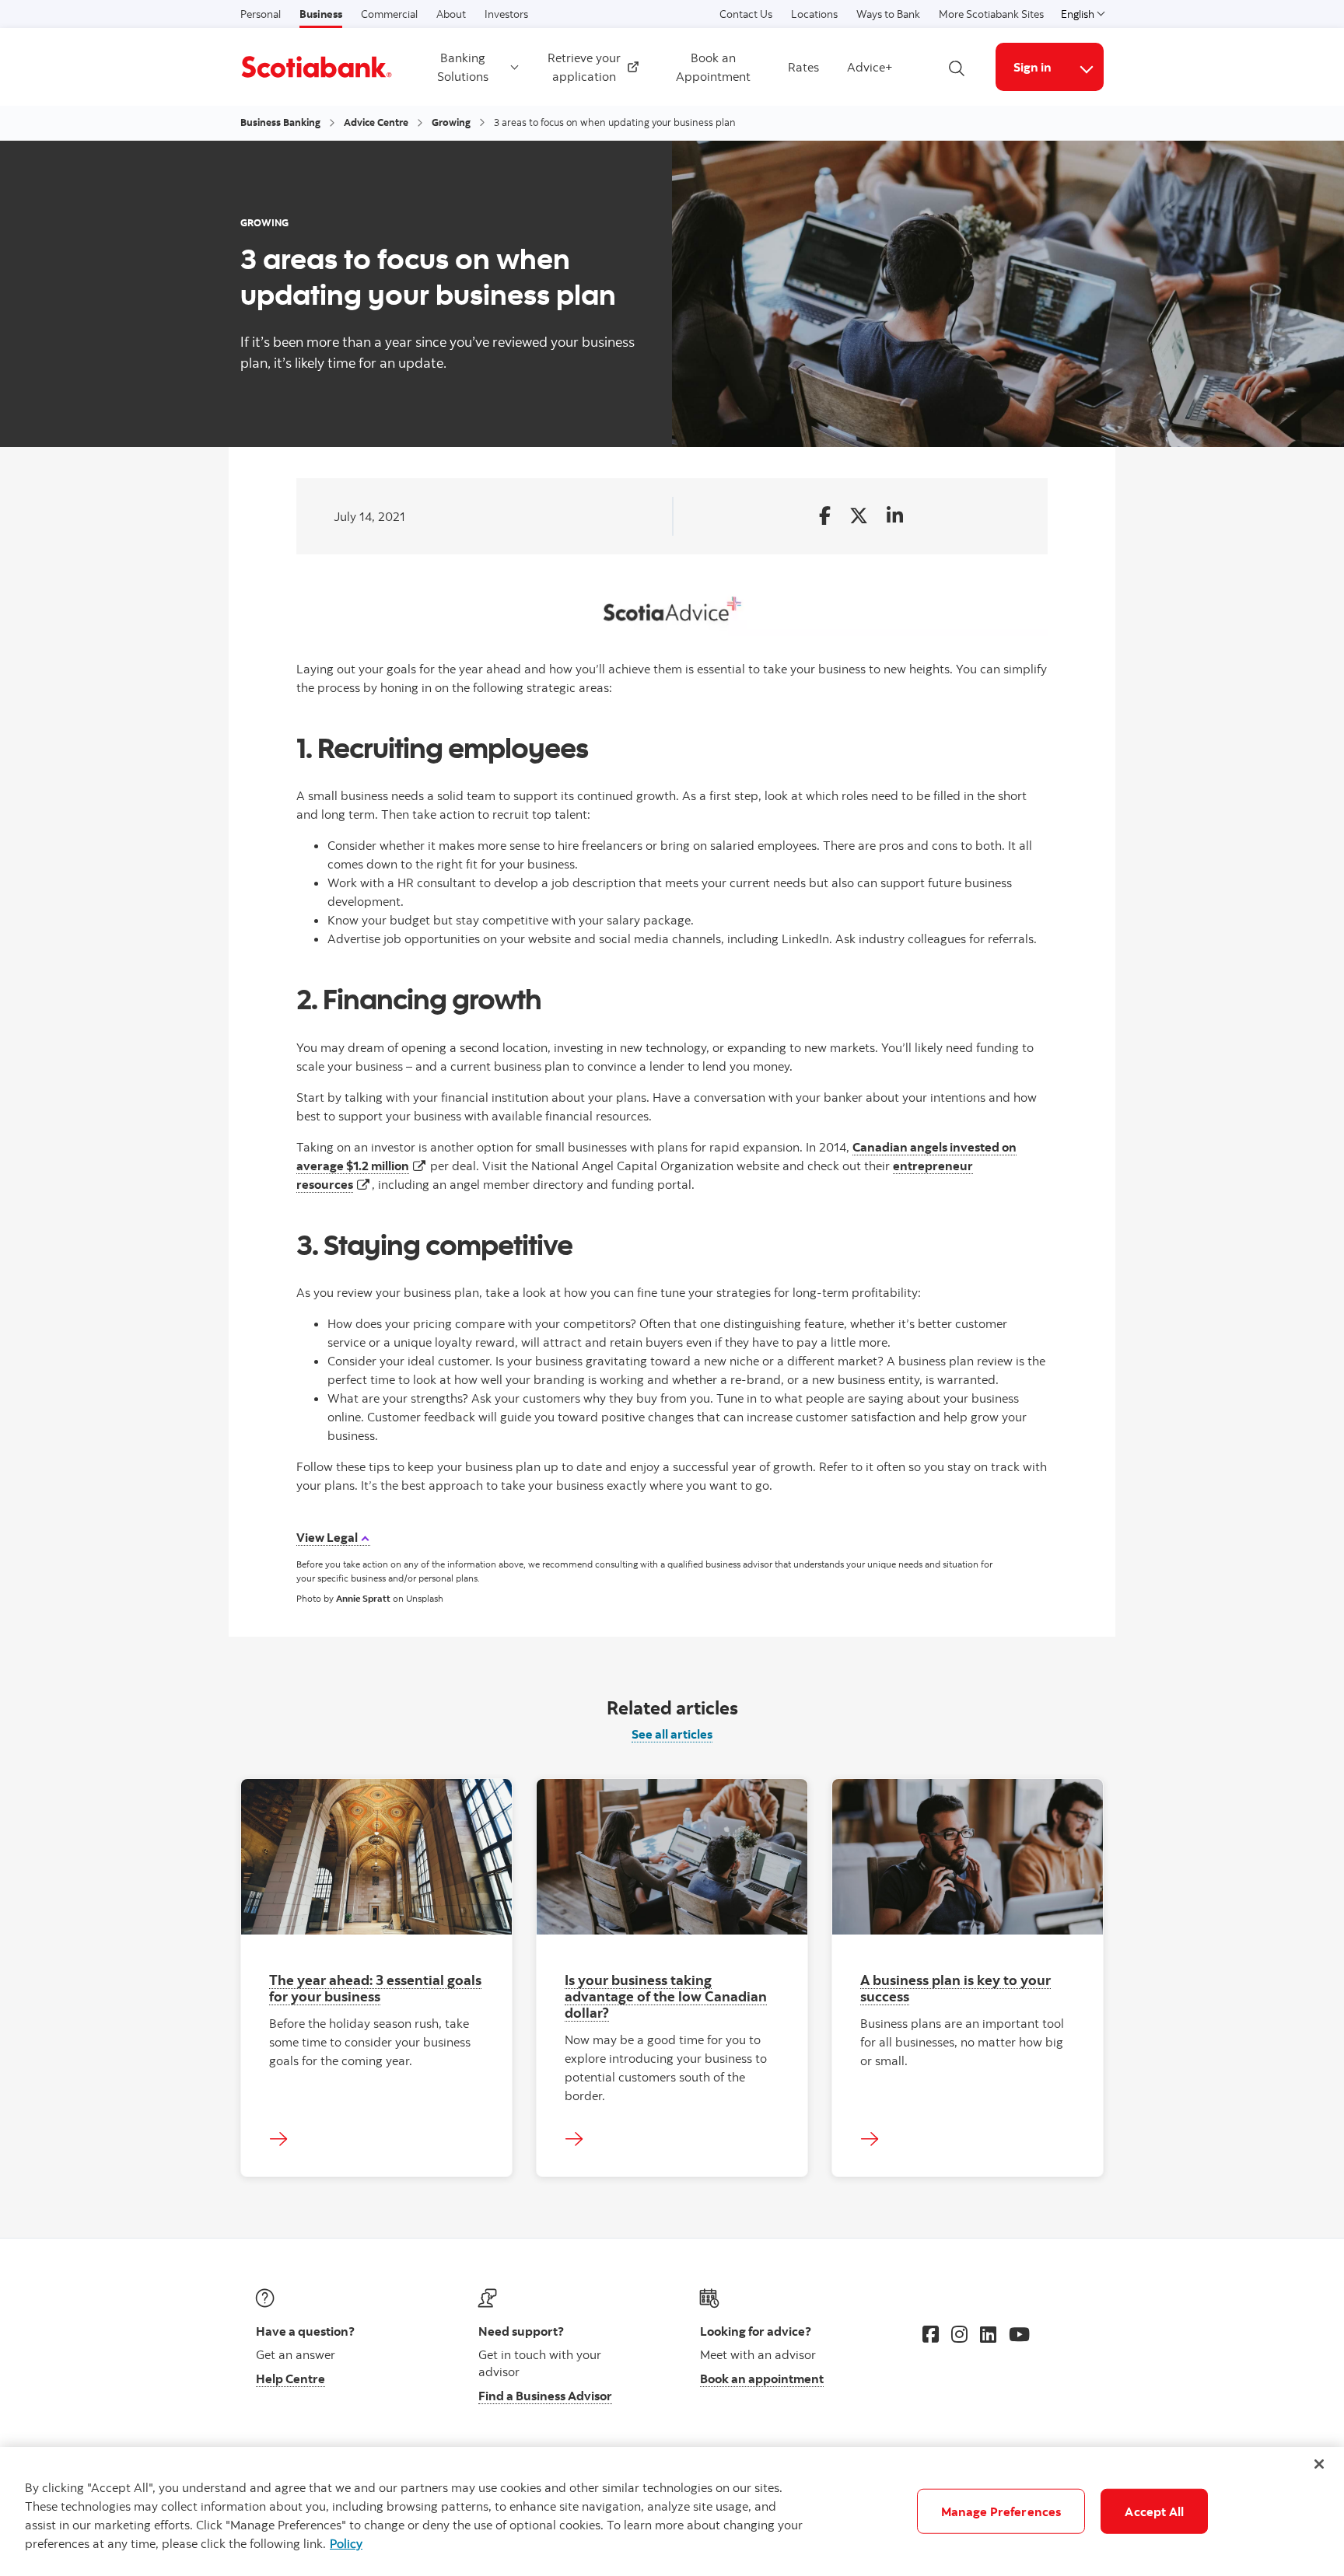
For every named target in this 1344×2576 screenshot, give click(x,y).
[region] (672, 2511)
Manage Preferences (1001, 2511)
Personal (261, 14)
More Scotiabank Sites (991, 14)
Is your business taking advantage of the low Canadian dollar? (666, 1996)
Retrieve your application (589, 67)
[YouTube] (1019, 2334)
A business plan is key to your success (955, 1988)
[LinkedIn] (988, 2334)
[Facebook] (931, 2334)
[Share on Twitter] (859, 517)
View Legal (328, 1537)
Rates (803, 67)
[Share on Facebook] (825, 517)
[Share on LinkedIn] (895, 517)
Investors (506, 14)
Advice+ (870, 67)
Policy (346, 2543)
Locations (814, 14)
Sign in (1032, 67)
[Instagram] (959, 2334)
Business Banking (280, 122)
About (451, 14)
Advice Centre (376, 122)
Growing (451, 122)
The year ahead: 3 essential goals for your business (375, 1988)
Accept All (1154, 2511)
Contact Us (746, 14)
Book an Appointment (713, 67)
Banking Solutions (463, 67)
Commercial (389, 14)
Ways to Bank (888, 14)
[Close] (1319, 2464)
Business (321, 14)
